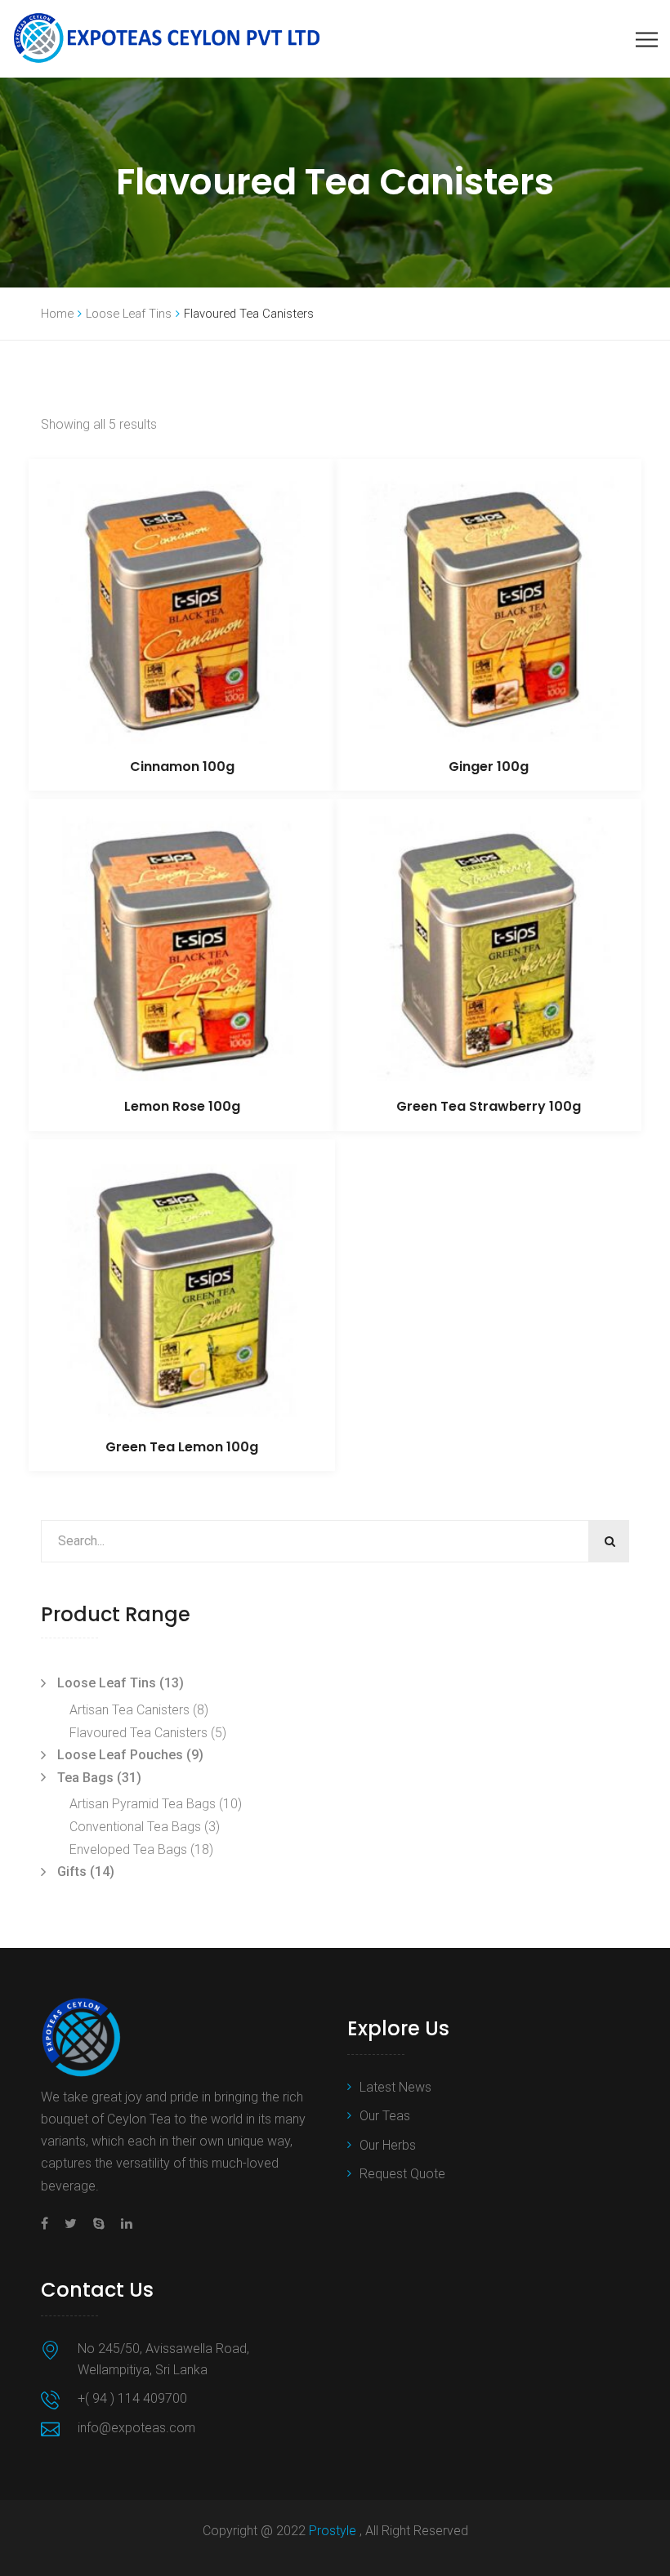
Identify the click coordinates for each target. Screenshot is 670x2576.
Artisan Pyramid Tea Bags (143, 1804)
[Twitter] (71, 2224)
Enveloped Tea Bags (128, 1850)
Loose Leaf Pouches (120, 1755)
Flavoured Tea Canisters (138, 1733)
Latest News (395, 2087)
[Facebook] (49, 2224)
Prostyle (334, 2531)
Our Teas (385, 2116)
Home (57, 314)
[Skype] (99, 2224)
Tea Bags (85, 1778)
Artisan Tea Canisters (130, 1710)
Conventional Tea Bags (135, 1827)
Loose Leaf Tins (129, 314)
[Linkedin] (123, 2224)
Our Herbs (388, 2145)
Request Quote (402, 2174)
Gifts (72, 1872)
